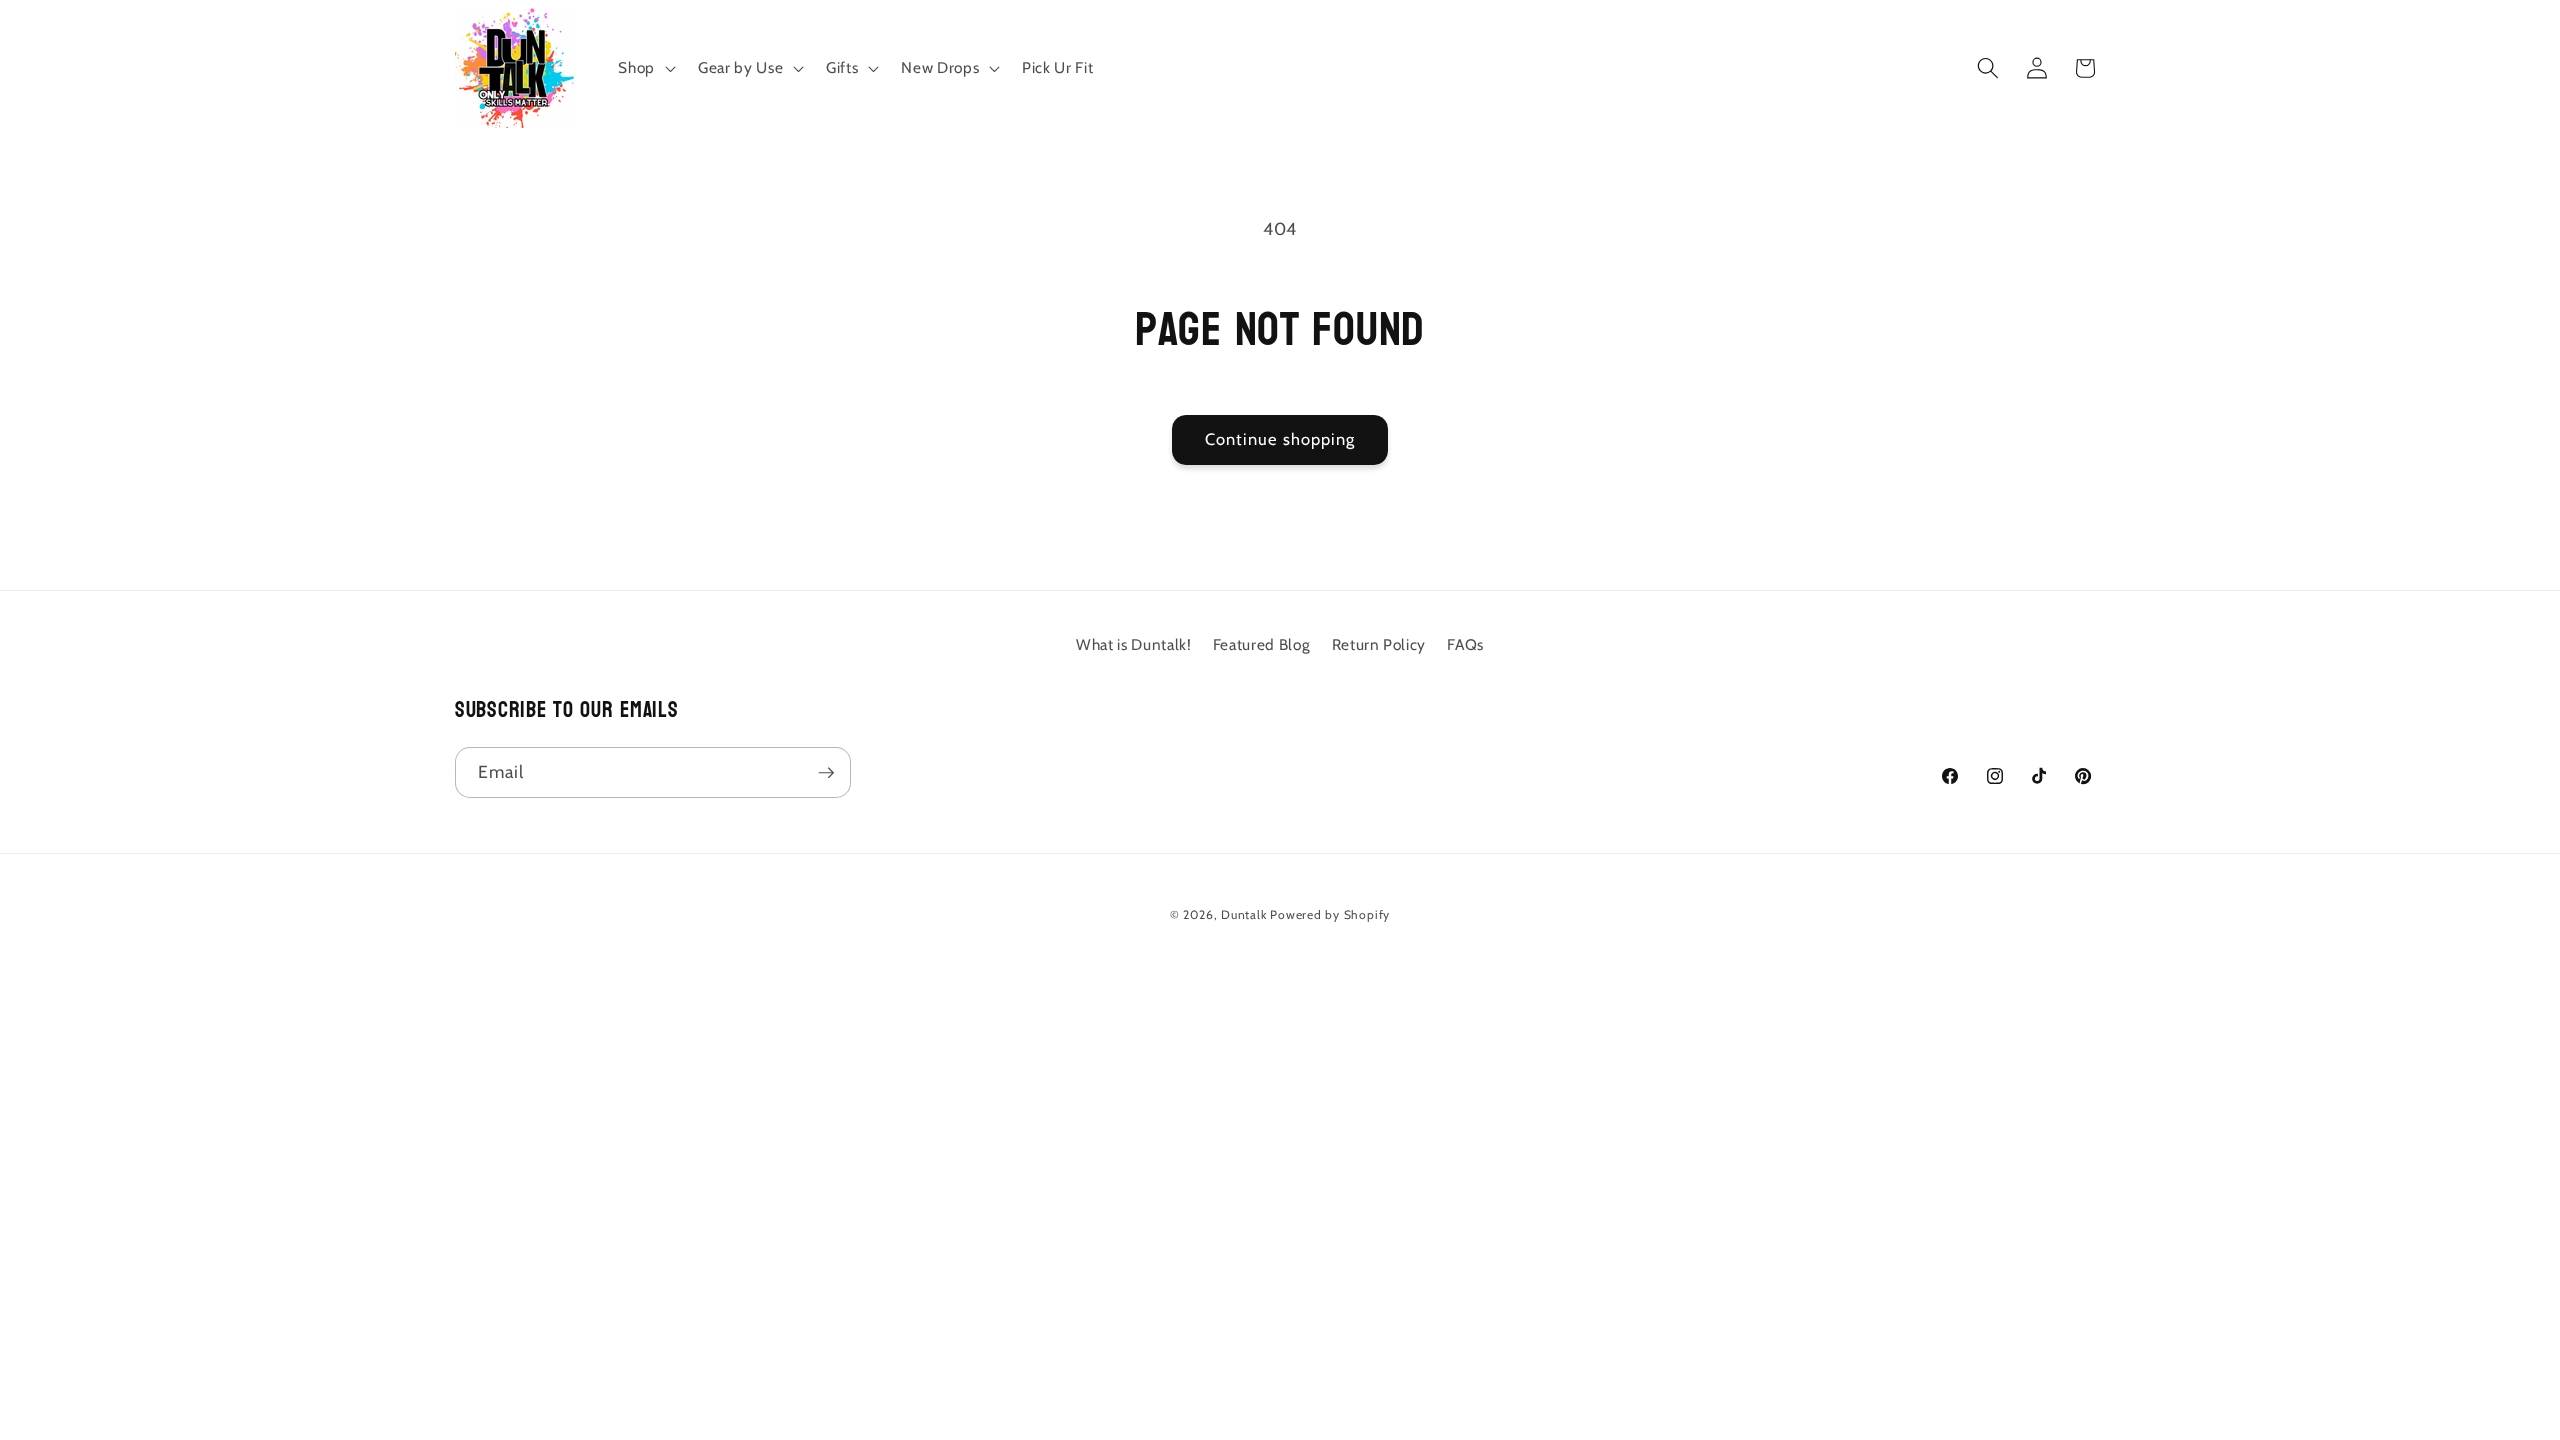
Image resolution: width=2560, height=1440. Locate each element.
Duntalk (1243, 914)
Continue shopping (1280, 439)
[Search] (1988, 68)
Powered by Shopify (1330, 914)
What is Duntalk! (1134, 644)
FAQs (1465, 644)
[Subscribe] (826, 773)
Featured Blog (1262, 644)
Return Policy (1379, 644)
